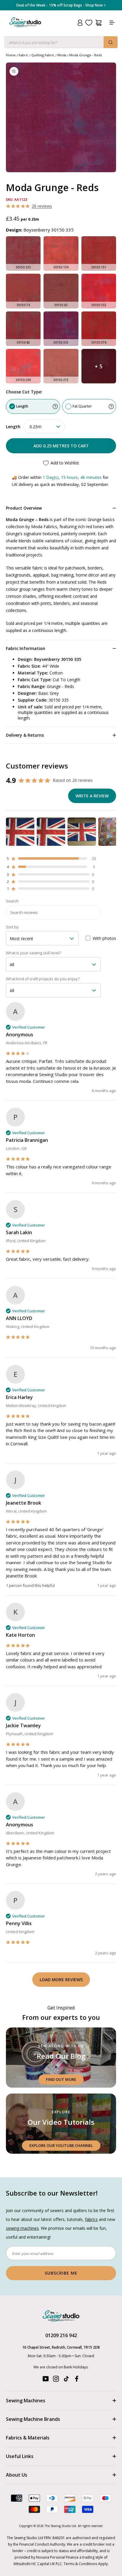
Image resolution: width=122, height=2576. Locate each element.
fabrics (91, 2219)
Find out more (61, 2079)
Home (11, 55)
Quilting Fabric (43, 55)
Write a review (92, 796)
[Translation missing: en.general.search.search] (111, 42)
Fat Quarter (82, 406)
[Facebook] (77, 2380)
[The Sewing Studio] (25, 29)
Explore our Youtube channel (61, 2145)
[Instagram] (56, 2380)
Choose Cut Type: (24, 392)
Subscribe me (61, 2273)
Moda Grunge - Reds (86, 55)
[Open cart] (98, 23)
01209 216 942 (61, 2335)
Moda (62, 55)
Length (22, 406)
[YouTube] (46, 2380)
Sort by (12, 927)
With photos (104, 938)
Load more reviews (61, 1980)
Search (12, 901)
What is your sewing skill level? (33, 953)
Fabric (24, 55)
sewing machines (22, 2228)
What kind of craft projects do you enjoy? (43, 979)
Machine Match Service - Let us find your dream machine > (61, 5)
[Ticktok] (66, 2380)
